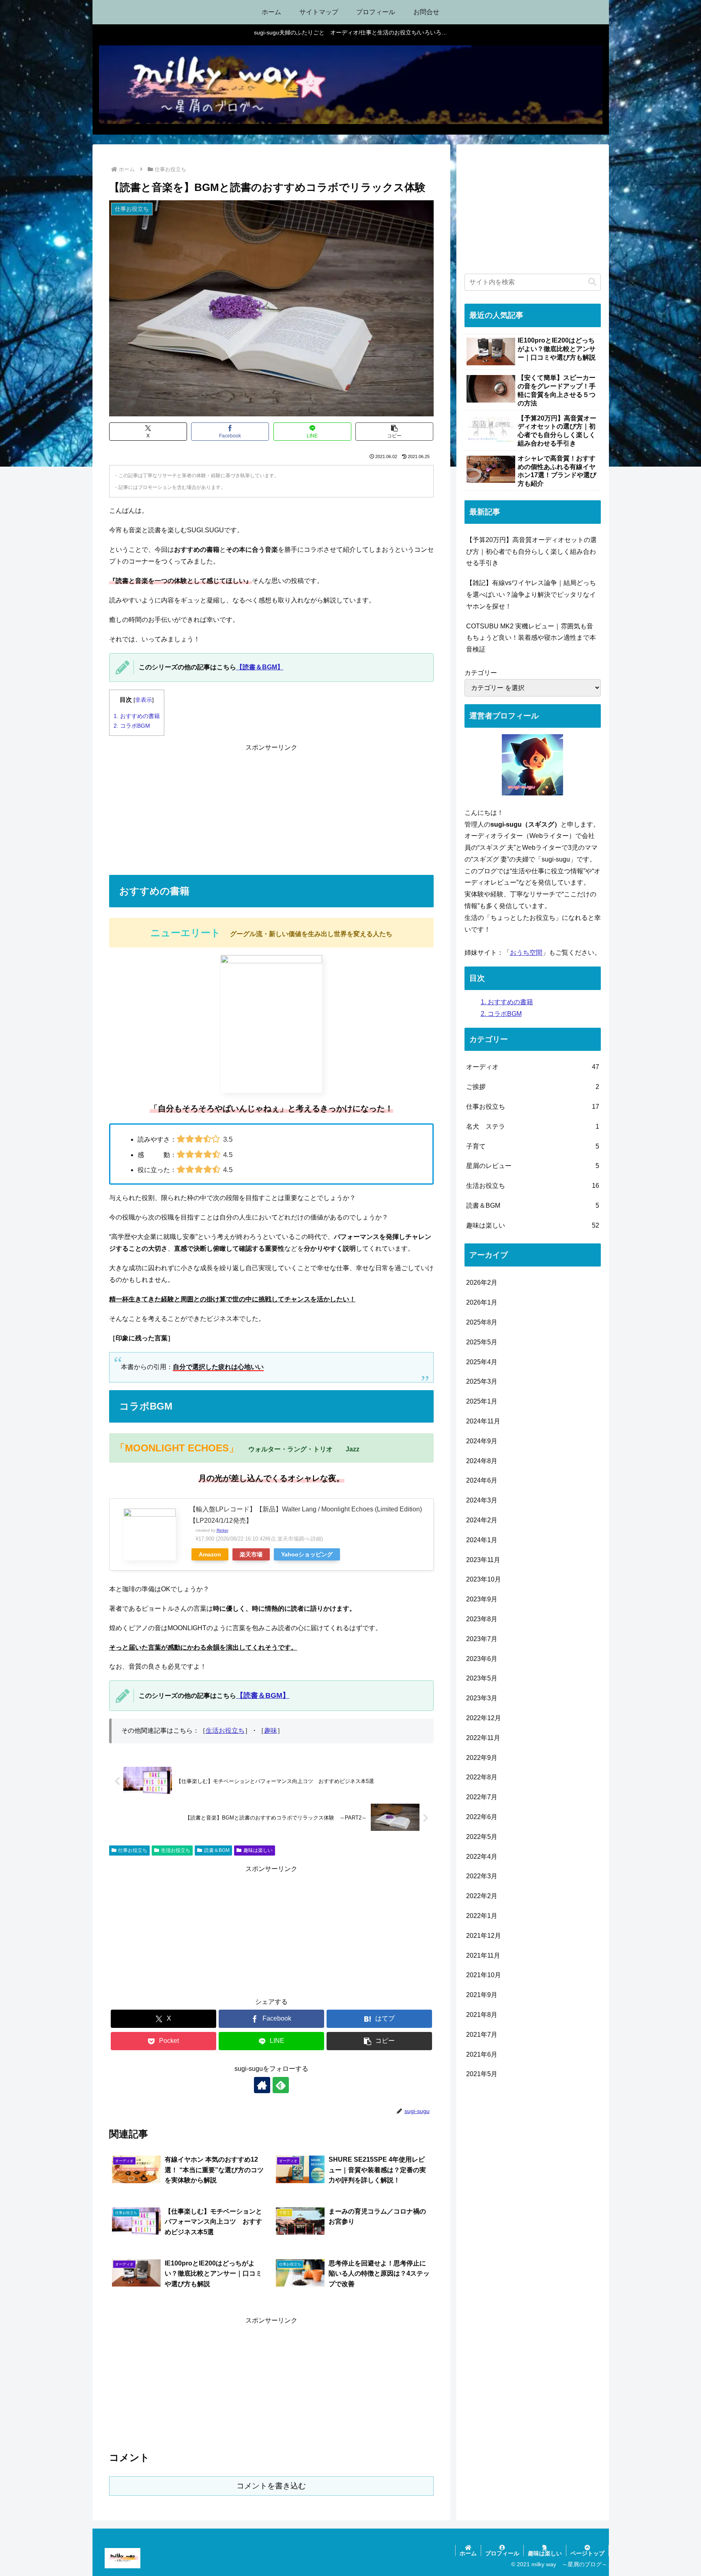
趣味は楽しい (258, 1850)
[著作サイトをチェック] (262, 2085)
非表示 (144, 700)
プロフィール (502, 2553)
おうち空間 (526, 953)
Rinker (223, 1530)
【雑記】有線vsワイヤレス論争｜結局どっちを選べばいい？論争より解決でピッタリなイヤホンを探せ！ (531, 595)
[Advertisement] (271, 810)
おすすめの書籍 (137, 716)
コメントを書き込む (271, 2486)
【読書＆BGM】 (260, 667)
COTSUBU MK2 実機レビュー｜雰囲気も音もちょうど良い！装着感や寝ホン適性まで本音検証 (531, 638)
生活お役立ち (225, 1731)
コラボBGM (132, 726)
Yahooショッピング (307, 1554)
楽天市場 (251, 1554)
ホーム (468, 2553)
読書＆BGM (217, 1850)
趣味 (271, 1731)
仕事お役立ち (133, 1850)
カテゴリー (481, 673)
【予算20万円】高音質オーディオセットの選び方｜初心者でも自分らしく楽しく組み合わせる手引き (531, 552)
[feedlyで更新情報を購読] (281, 2085)
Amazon (210, 1554)
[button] (394, 432)
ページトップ (587, 2553)
